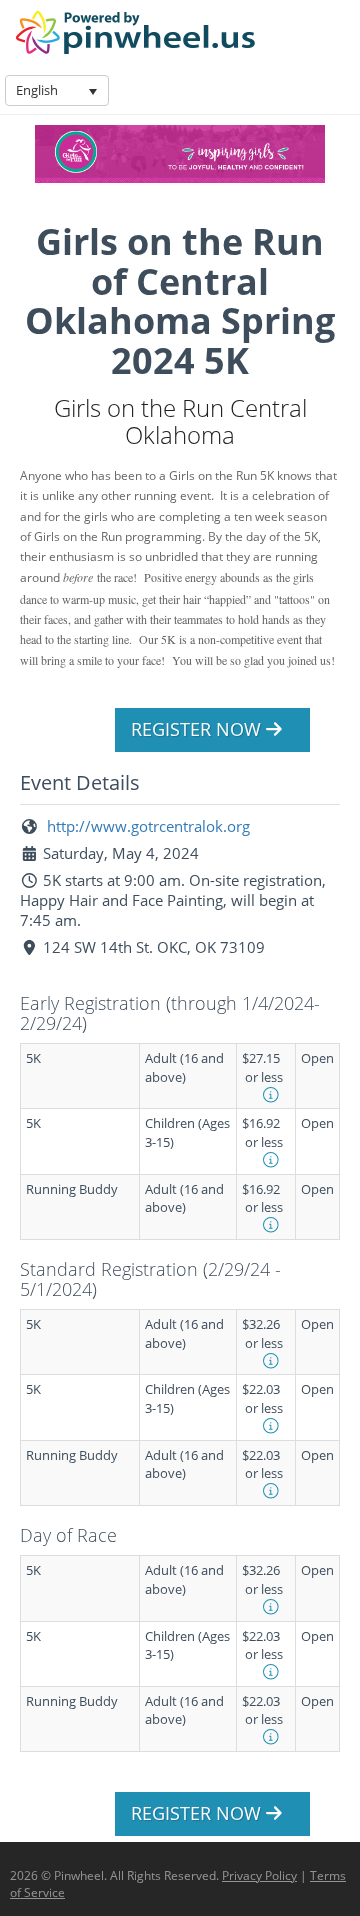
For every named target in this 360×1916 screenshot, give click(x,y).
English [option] (37, 90)
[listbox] (57, 90)
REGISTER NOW (198, 729)
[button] (93, 90)
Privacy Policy (259, 1875)
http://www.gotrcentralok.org (146, 826)
